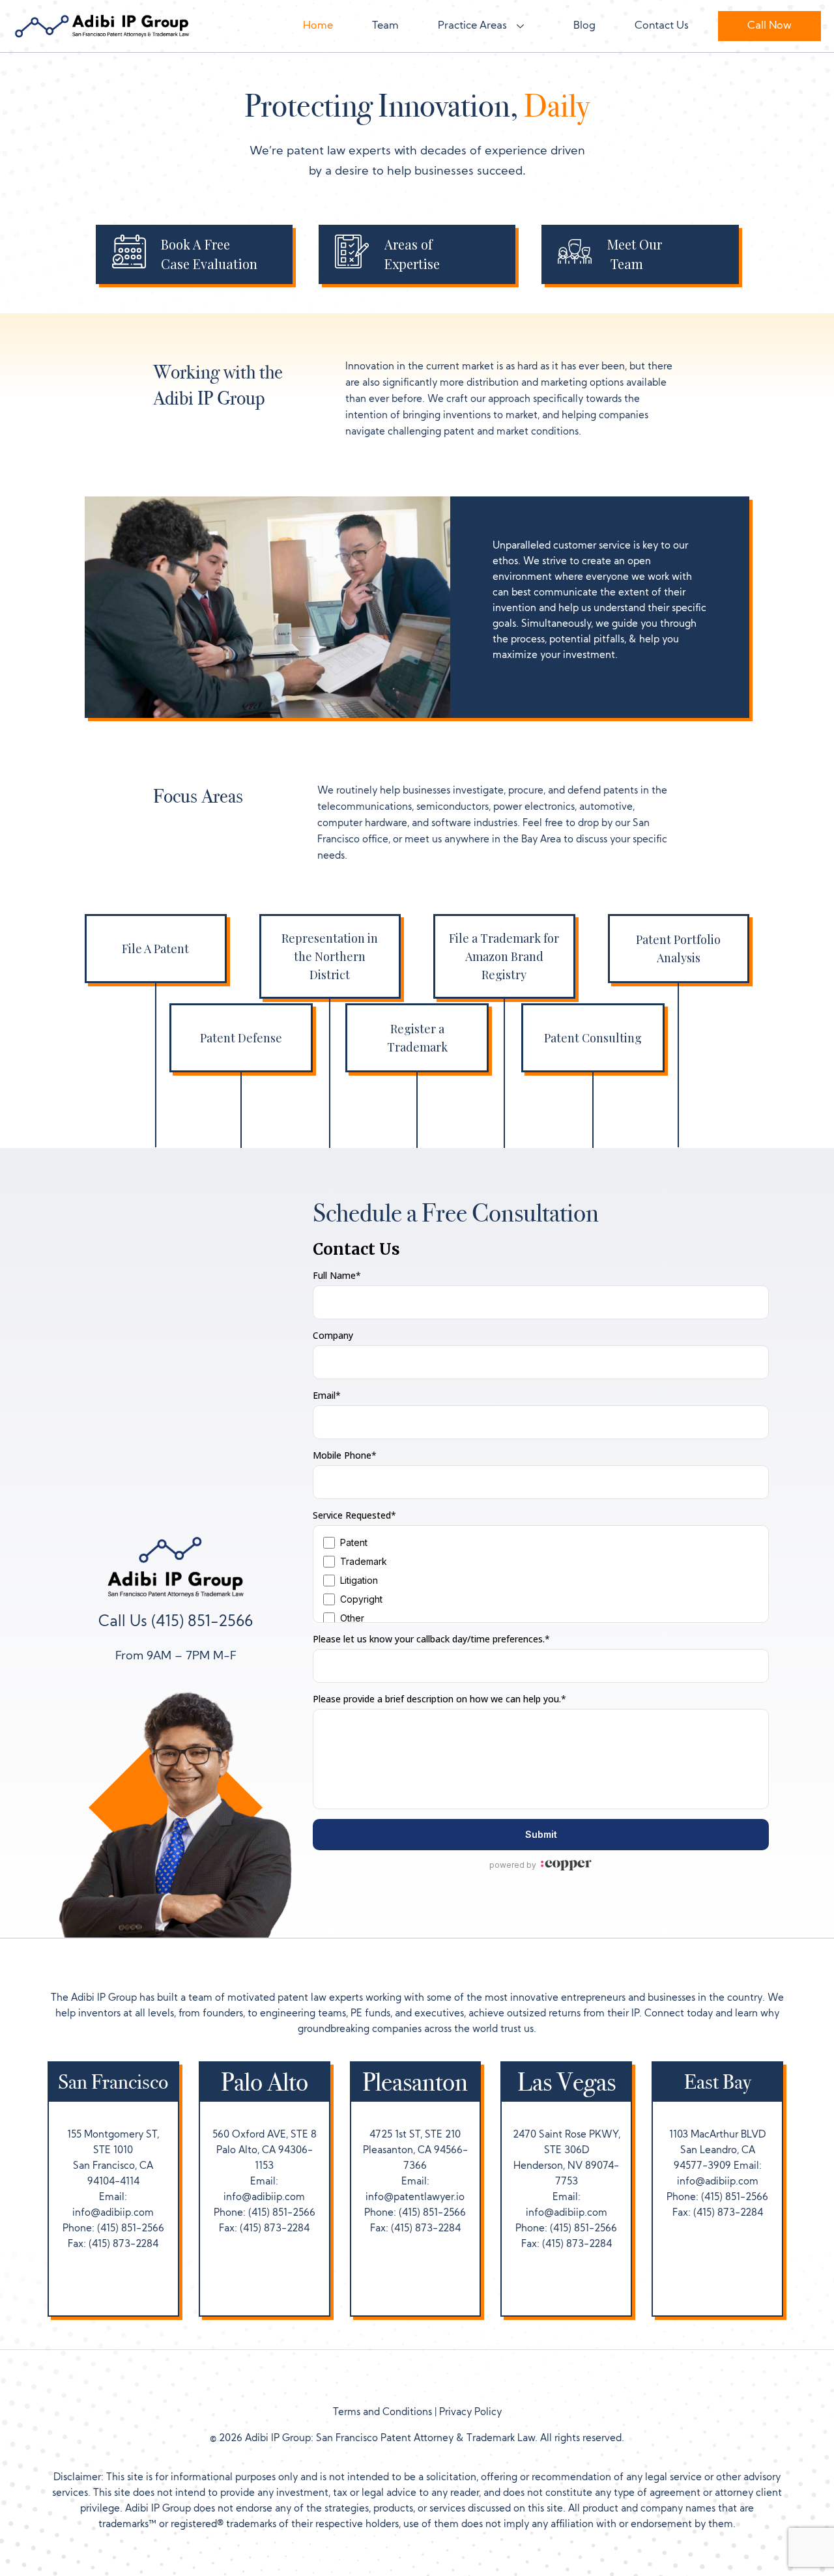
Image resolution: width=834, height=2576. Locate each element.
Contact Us (662, 26)
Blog (584, 26)
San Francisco (113, 2082)
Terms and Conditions (382, 2413)
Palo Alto (265, 2082)
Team (385, 26)
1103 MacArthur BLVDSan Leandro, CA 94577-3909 (717, 2151)
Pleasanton (415, 2082)
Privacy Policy (470, 2413)
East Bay (718, 2082)
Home (318, 26)
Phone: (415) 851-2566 (113, 2229)
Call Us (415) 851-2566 (176, 1623)
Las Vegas (567, 2082)
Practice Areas (472, 26)
